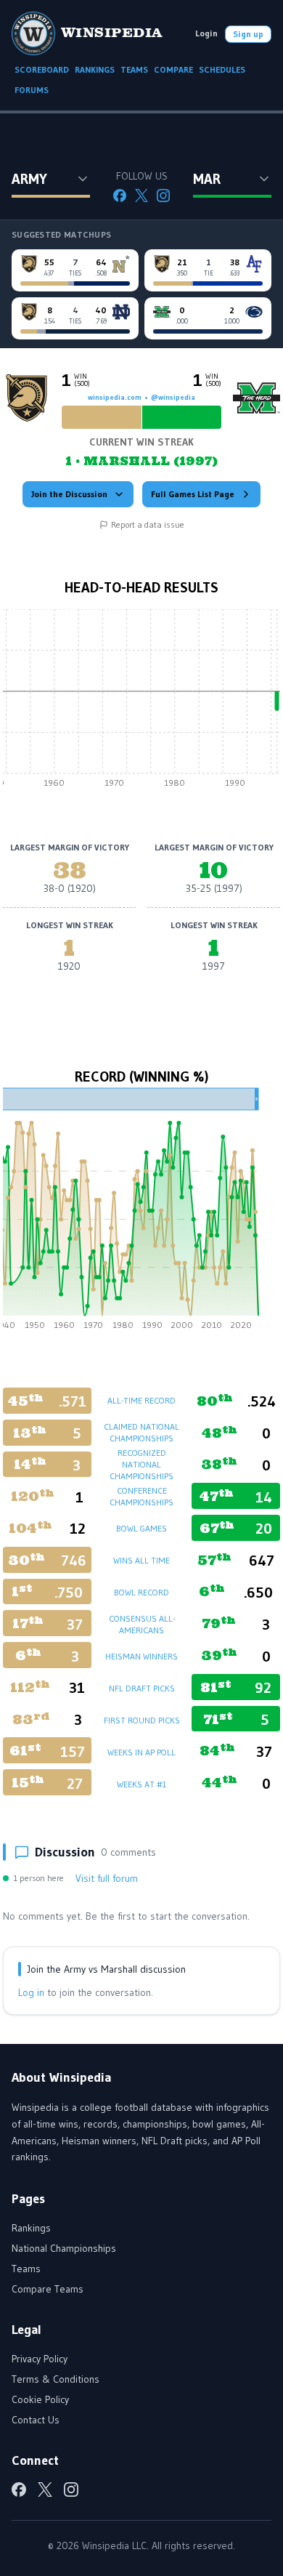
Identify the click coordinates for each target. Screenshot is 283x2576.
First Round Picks (142, 1720)
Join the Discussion (69, 494)
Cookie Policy (40, 2399)
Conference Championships (141, 1496)
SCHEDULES (222, 69)
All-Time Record (141, 1400)
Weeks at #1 (141, 1784)
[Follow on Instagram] (163, 196)
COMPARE (173, 69)
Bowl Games (141, 1528)
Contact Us (36, 2420)
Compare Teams (48, 2289)
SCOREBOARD (42, 69)
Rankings (31, 2228)
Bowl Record (141, 1592)
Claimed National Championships (141, 1432)
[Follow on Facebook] (120, 196)
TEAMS (134, 69)
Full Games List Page (193, 494)
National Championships (64, 2248)
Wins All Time (141, 1560)
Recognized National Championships (141, 1464)
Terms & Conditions (56, 2379)
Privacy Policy (40, 2359)
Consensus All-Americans (142, 1624)
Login (206, 33)
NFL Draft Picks (142, 1688)
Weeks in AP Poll (141, 1752)
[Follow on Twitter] (141, 196)
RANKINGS (95, 69)
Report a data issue (148, 524)
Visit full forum (107, 1878)
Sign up (248, 34)
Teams (26, 2269)
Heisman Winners (141, 1656)
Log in (31, 1992)
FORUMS (32, 90)
